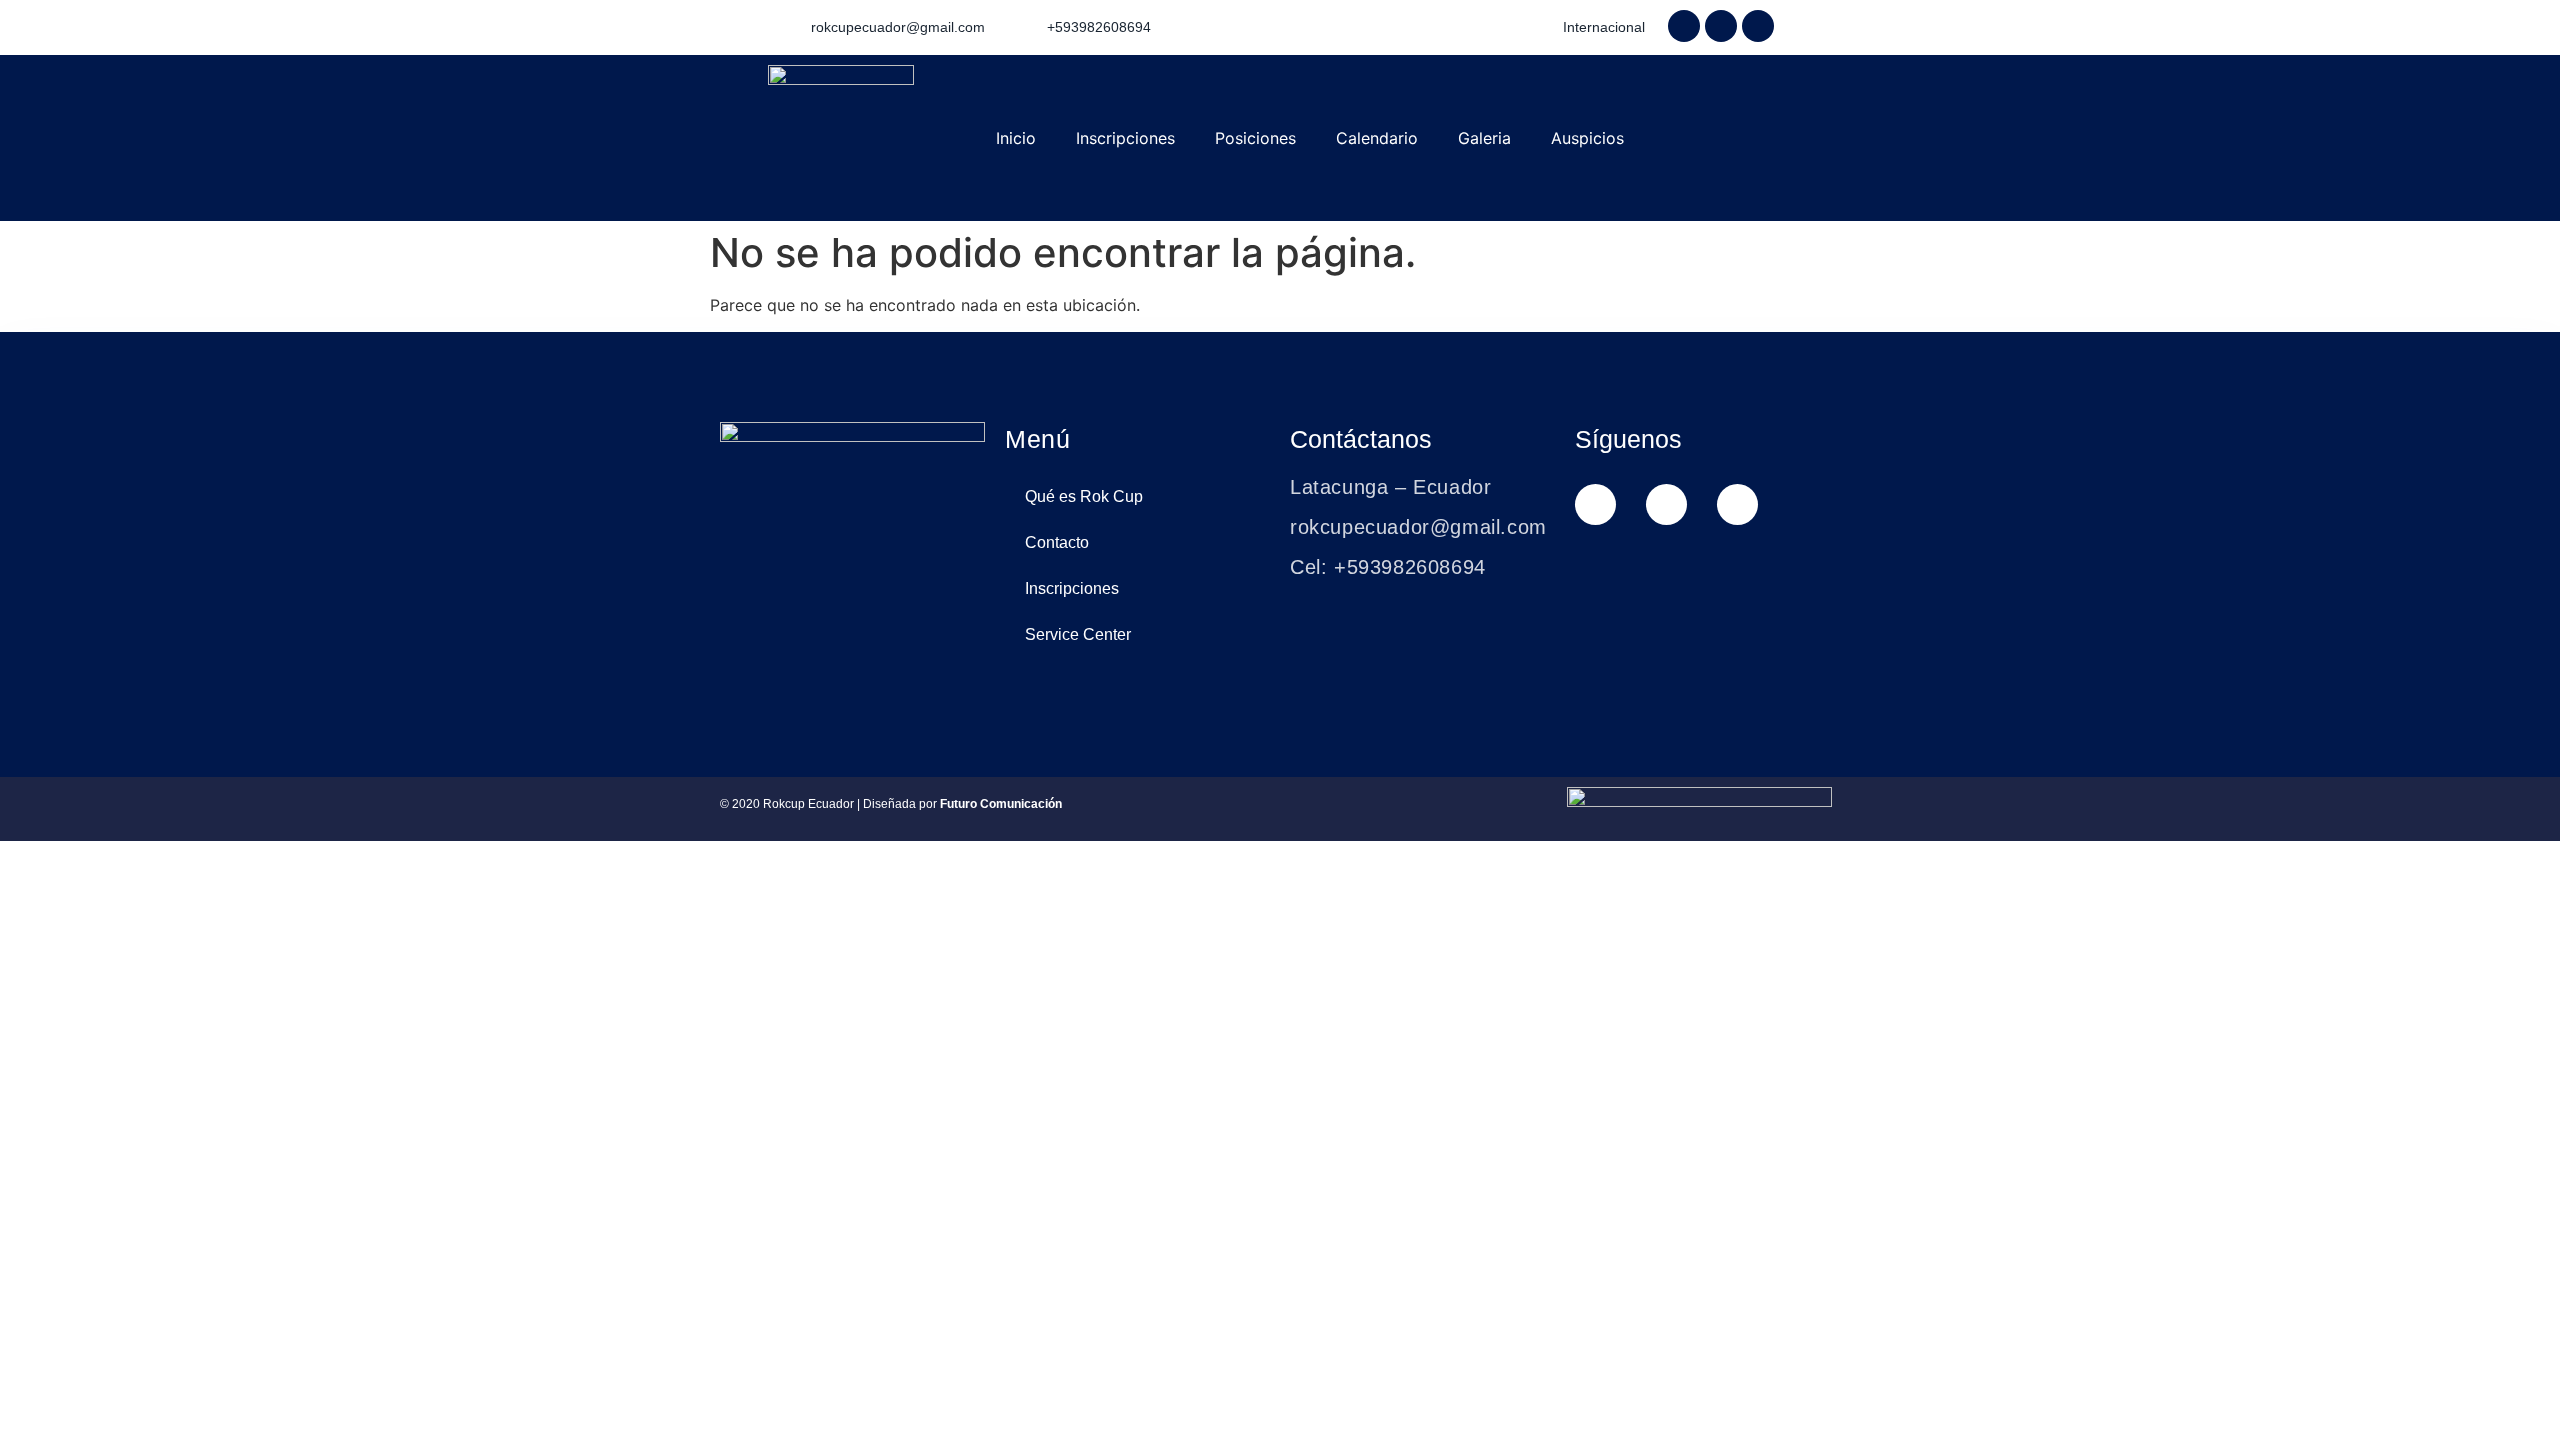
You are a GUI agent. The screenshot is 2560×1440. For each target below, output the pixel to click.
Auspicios (1587, 138)
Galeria (1484, 138)
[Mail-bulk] (1758, 26)
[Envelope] (1737, 504)
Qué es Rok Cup (1084, 496)
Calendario (1377, 138)
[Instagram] (1721, 26)
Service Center (1078, 634)
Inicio (1016, 138)
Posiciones (1255, 138)
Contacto (1057, 542)
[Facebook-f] (1684, 26)
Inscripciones (1125, 138)
